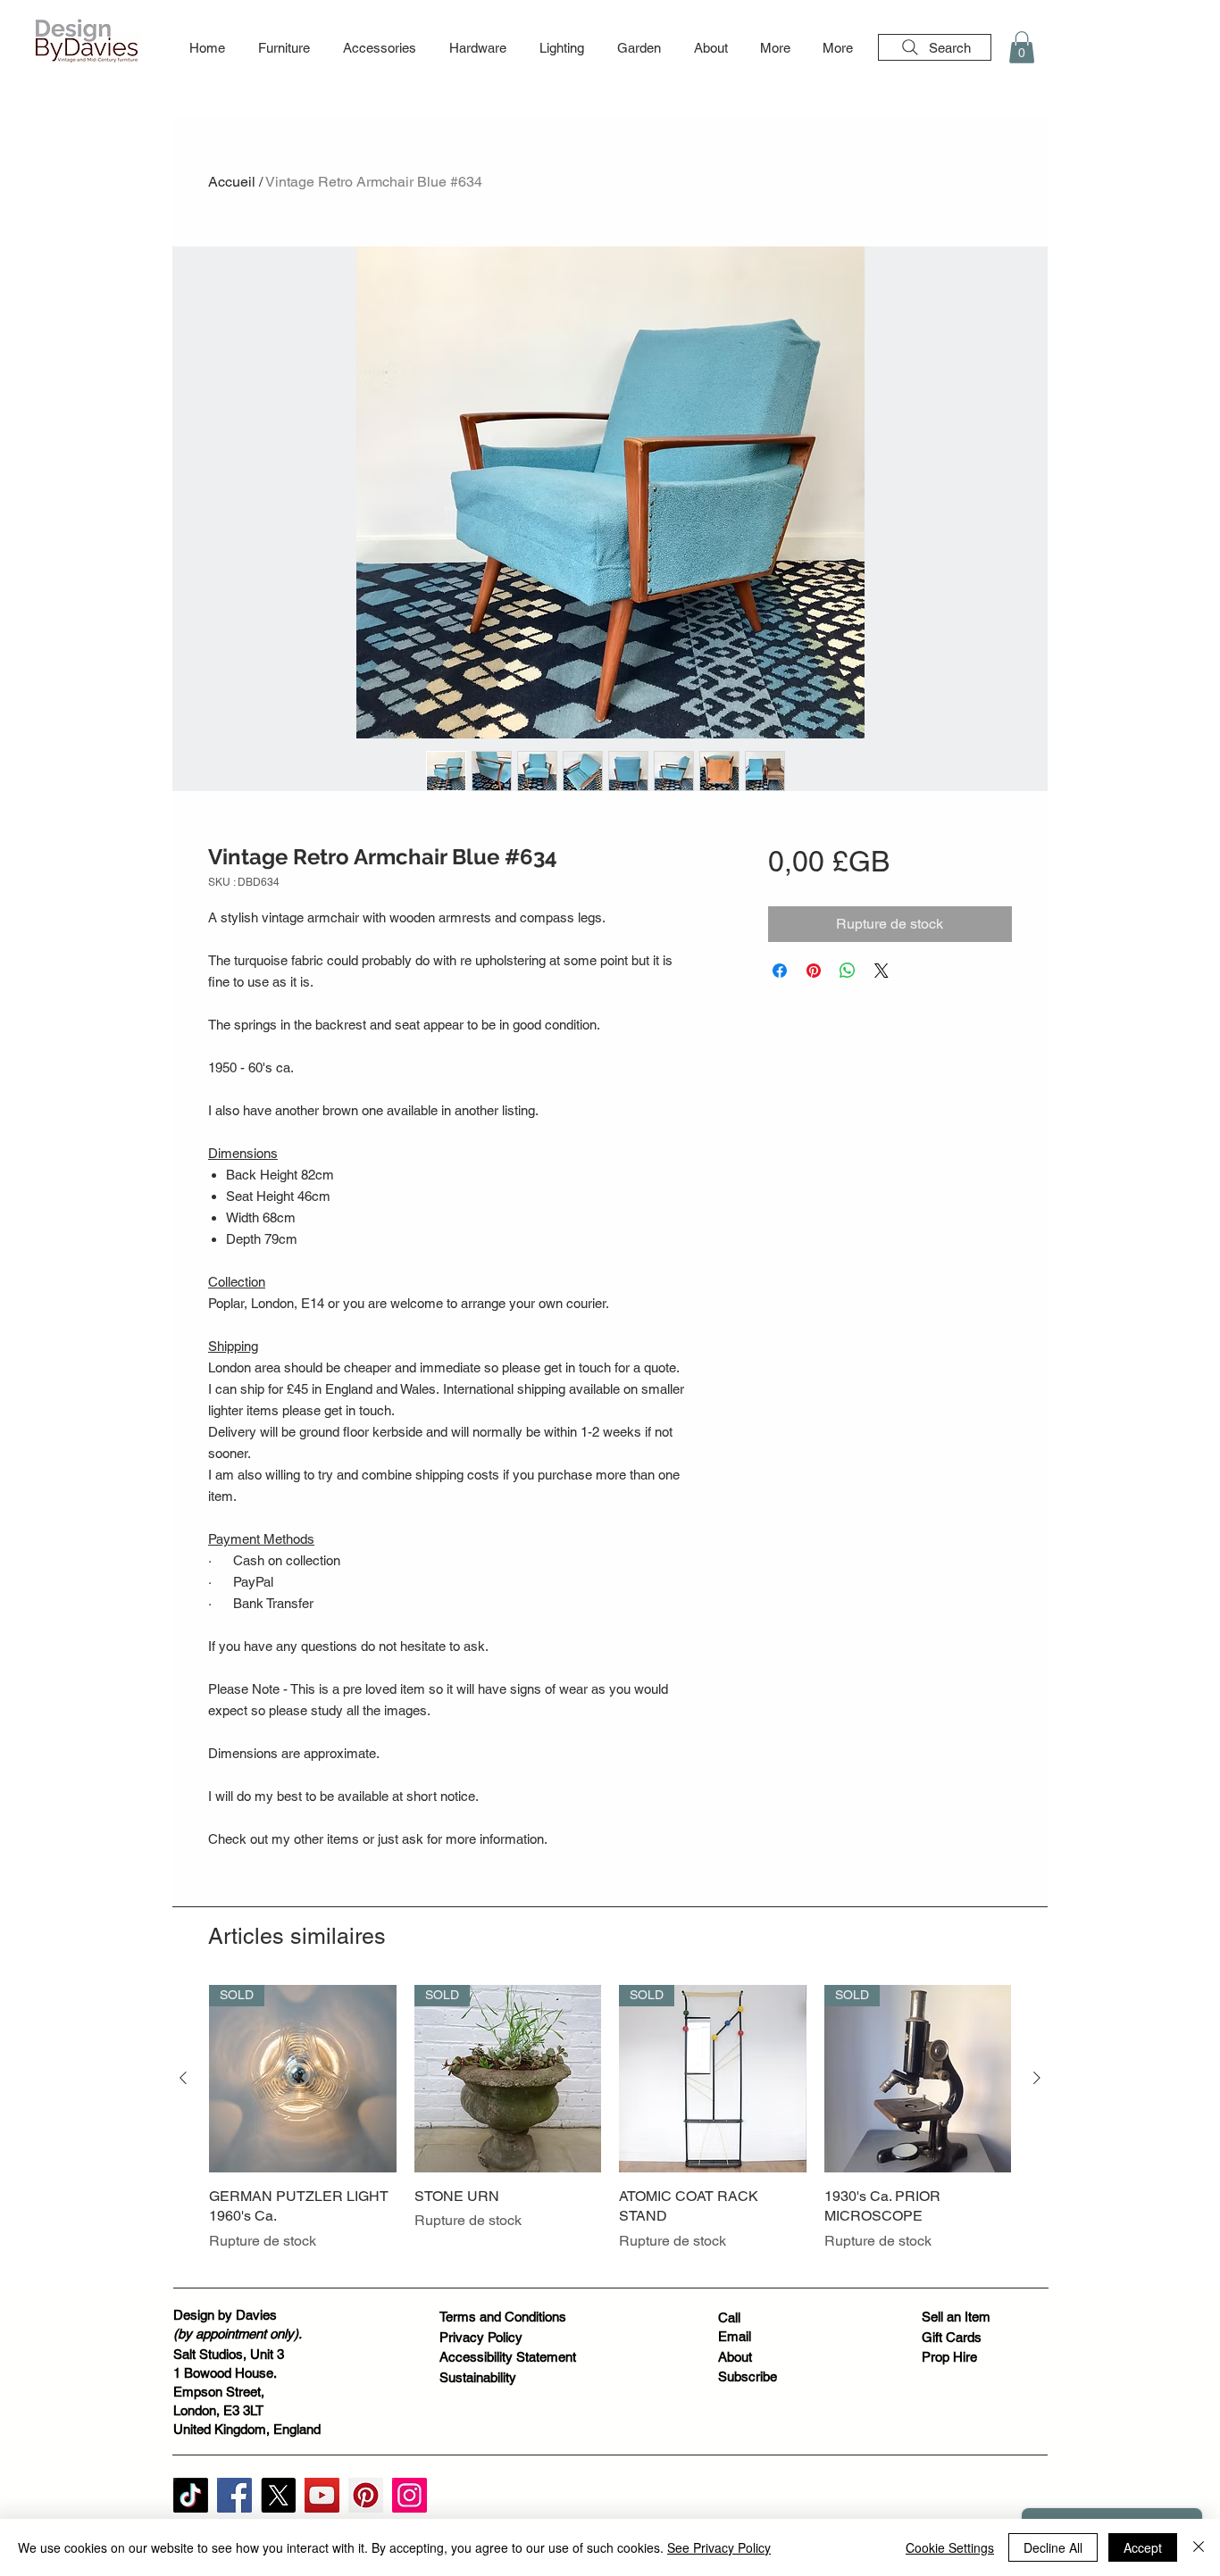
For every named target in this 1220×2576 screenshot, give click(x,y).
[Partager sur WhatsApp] (848, 971)
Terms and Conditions (503, 2317)
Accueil (232, 182)
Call (729, 2318)
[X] (278, 2495)
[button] (284, 48)
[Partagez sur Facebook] (780, 971)
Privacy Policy (481, 2337)
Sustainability (478, 2377)
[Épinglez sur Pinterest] (814, 971)
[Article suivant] (1037, 2078)
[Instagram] (409, 2495)
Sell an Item (956, 2317)
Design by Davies (225, 2315)
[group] (610, 2128)
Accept (1143, 2547)
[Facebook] (234, 2495)
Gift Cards (952, 2337)
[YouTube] (322, 2495)
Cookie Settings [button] (950, 2547)
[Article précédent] (183, 2078)
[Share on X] (882, 971)
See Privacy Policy (719, 2547)
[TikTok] (191, 2495)
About (735, 2357)
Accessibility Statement (508, 2357)
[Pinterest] (366, 2495)
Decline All (1053, 2547)
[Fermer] (1199, 2547)
